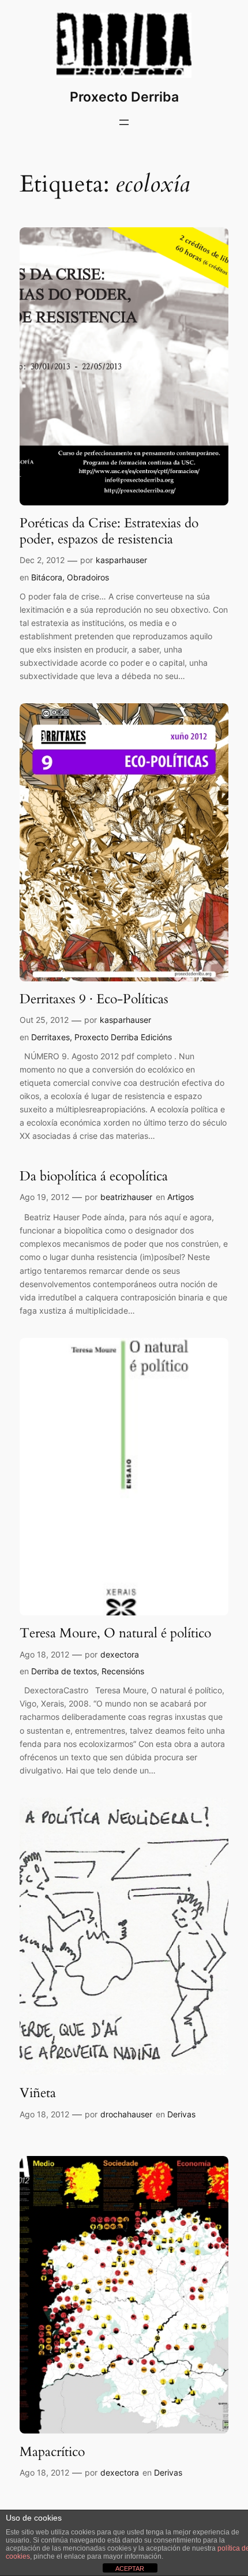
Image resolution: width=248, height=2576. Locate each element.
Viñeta (38, 2093)
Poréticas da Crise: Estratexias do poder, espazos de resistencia (109, 531)
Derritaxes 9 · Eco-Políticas (94, 999)
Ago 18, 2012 (44, 1654)
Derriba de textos (64, 1671)
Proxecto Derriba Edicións (123, 1037)
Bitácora (47, 577)
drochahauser (126, 2114)
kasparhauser (121, 560)
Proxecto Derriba (124, 97)
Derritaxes (50, 1037)
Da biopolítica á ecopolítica (94, 1176)
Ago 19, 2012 (44, 1197)
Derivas (181, 2114)
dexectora (120, 1654)
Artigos (181, 1197)
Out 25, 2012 (44, 1020)
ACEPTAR (130, 2568)
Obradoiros (88, 577)
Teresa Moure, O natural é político (115, 1633)
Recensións (123, 1671)
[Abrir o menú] (124, 122)
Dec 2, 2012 (42, 560)
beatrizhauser (126, 1197)
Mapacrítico (52, 2452)
